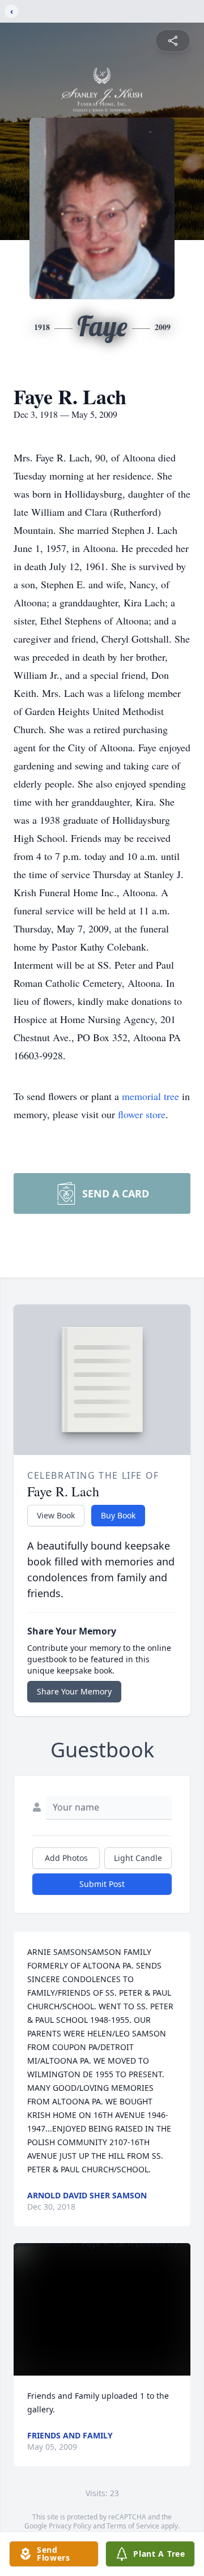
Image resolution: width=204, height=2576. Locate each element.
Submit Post (102, 1884)
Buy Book (118, 1515)
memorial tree (150, 1096)
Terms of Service (133, 2526)
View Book (56, 1515)
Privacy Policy (70, 2526)
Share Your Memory (74, 1691)
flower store (142, 1114)
